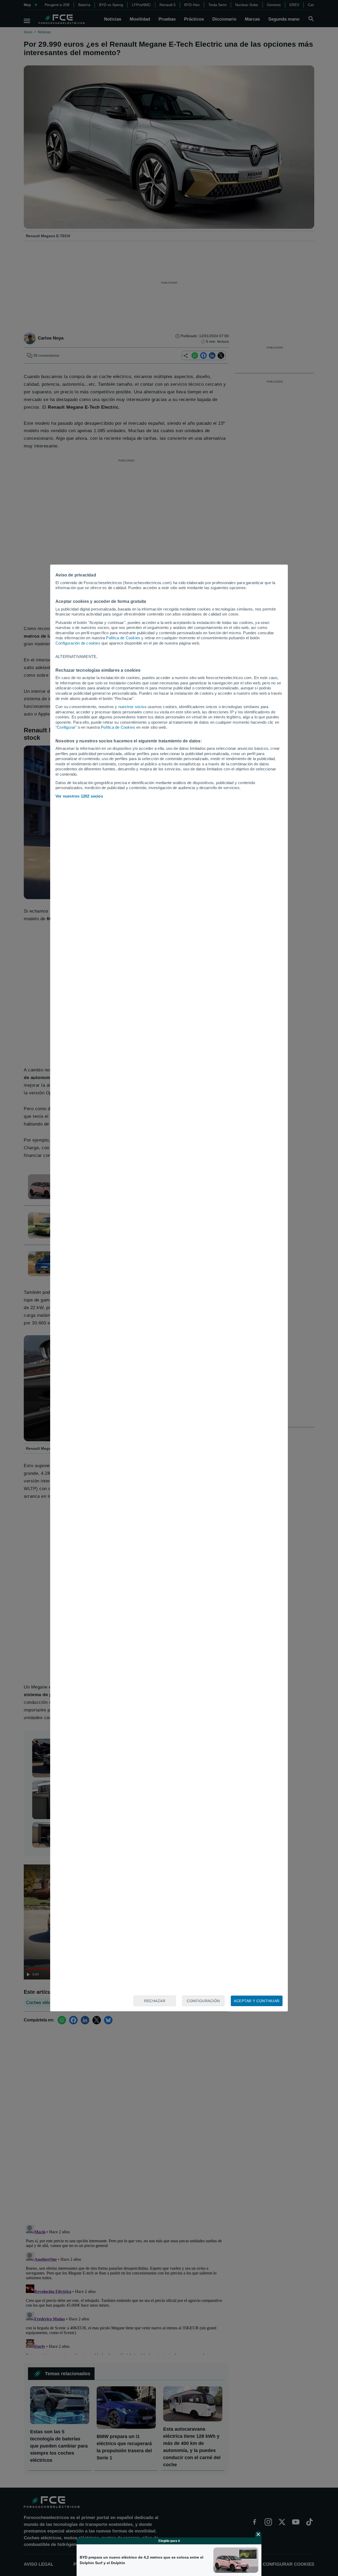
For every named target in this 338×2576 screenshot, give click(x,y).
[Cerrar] (258, 2534)
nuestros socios (132, 707)
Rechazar (155, 2001)
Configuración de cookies (78, 643)
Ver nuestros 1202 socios (79, 796)
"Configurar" (66, 727)
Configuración (203, 2001)
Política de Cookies (123, 638)
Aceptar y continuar (257, 2001)
